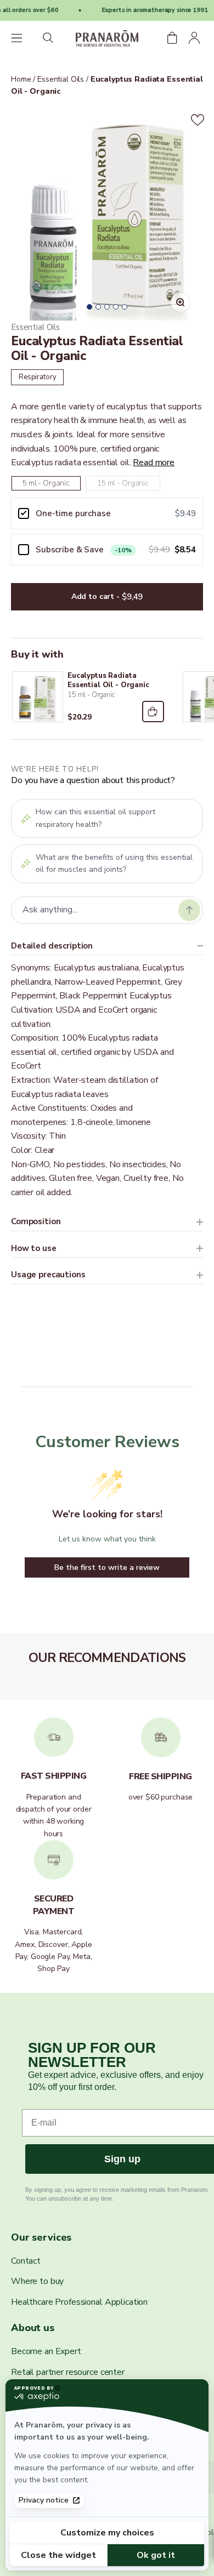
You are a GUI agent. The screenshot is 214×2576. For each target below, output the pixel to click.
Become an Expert (46, 2351)
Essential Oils (60, 79)
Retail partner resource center (68, 2372)
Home (21, 79)
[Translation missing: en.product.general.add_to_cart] (153, 712)
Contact (26, 2261)
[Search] (49, 39)
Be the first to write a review (107, 1567)
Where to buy (37, 2281)
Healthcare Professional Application (79, 2302)
